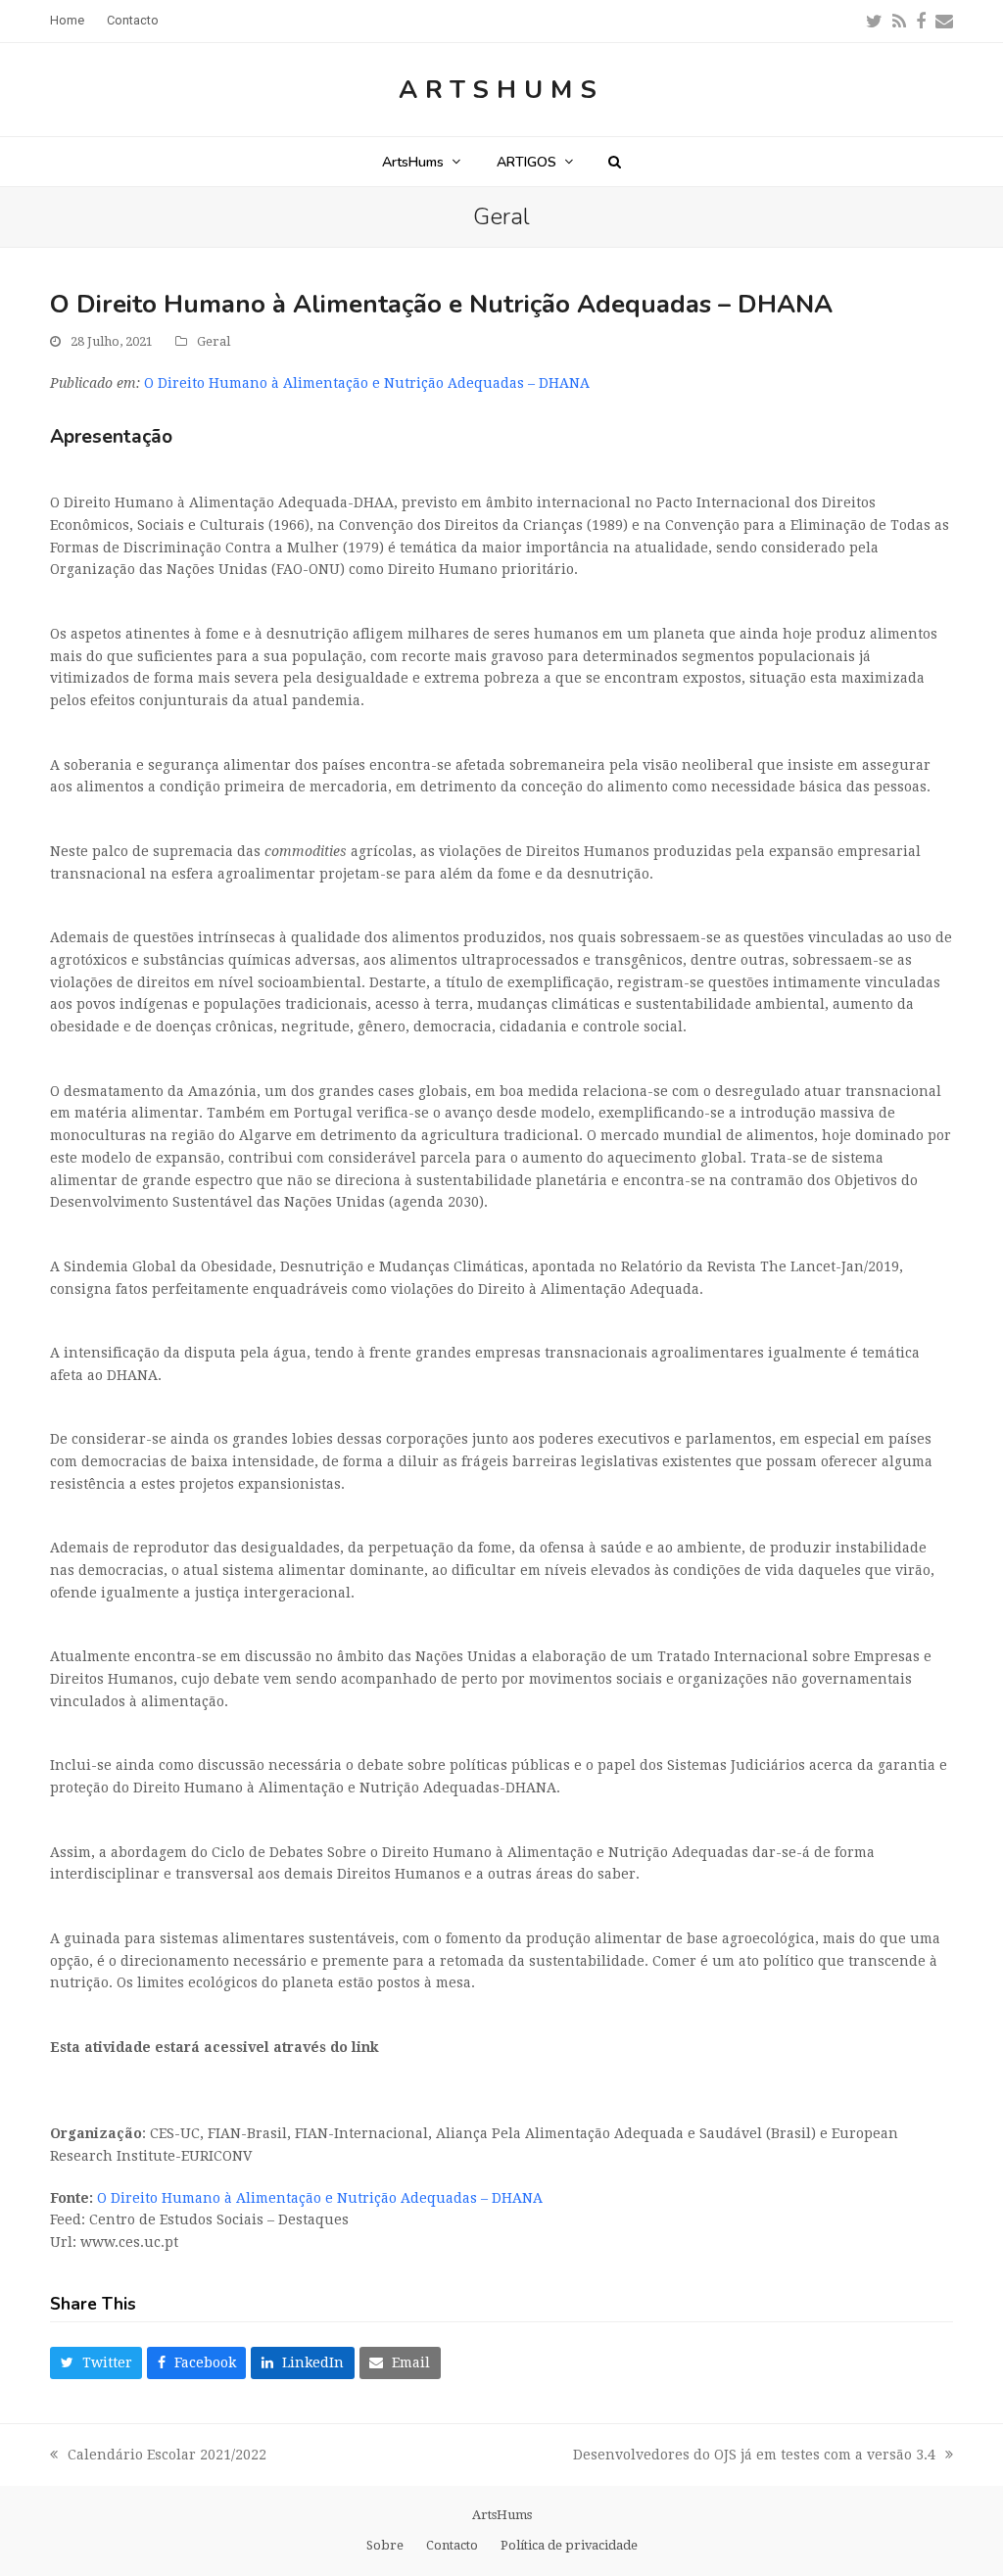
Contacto (452, 2545)
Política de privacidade (569, 2545)
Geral (214, 341)
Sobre (385, 2545)
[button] (615, 162)
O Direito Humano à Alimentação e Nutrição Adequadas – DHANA (367, 383)
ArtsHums (501, 90)
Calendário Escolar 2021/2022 (158, 2457)
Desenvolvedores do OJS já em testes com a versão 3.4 (754, 2457)
